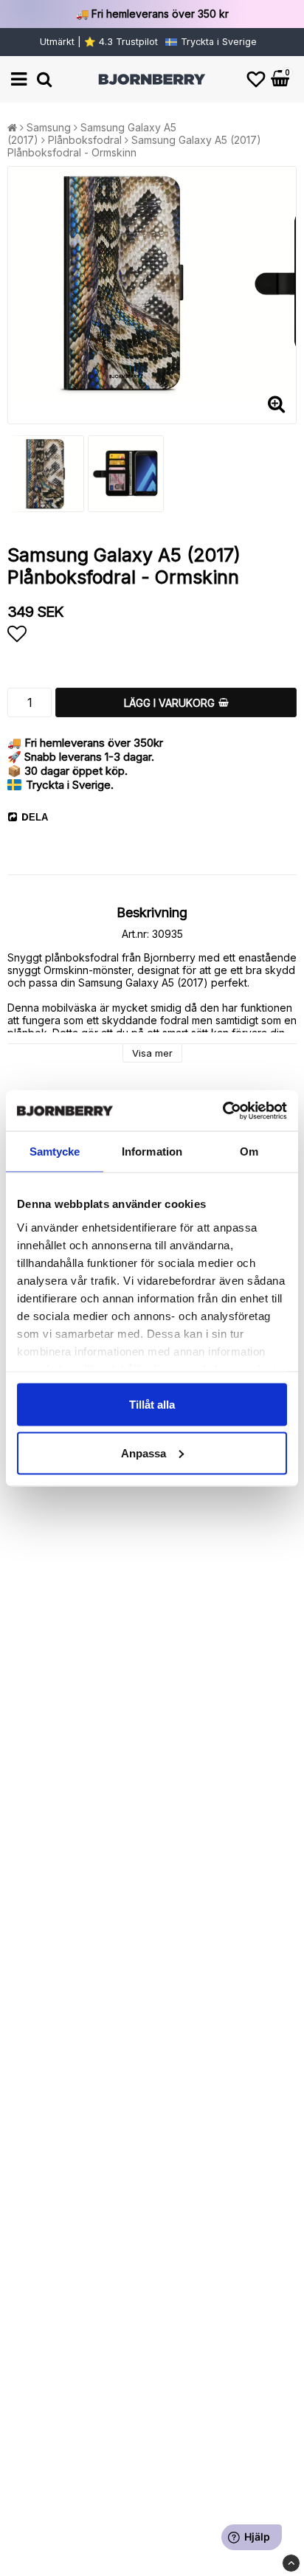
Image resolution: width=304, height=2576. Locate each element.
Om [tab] (249, 1151)
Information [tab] (152, 1151)
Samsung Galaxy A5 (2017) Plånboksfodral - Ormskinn (134, 146)
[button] (256, 79)
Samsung (49, 127)
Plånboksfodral (85, 140)
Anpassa (144, 1453)
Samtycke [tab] (55, 1151)
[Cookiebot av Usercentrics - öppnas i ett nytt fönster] (222, 1111)
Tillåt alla (152, 1405)
